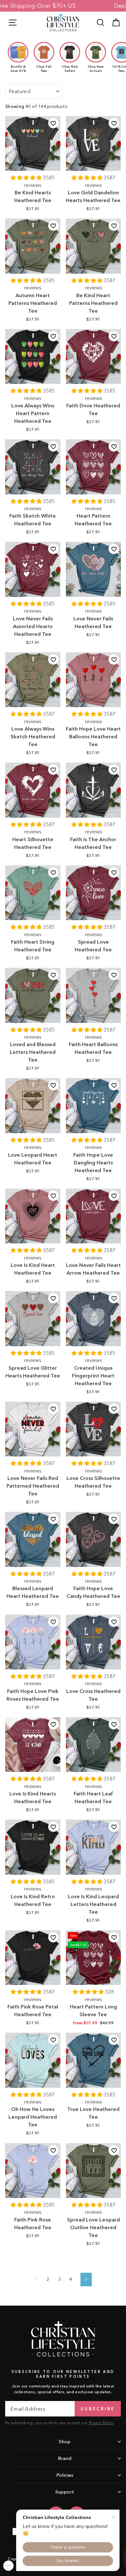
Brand (65, 2458)
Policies (65, 2475)
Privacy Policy (101, 2423)
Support (65, 2492)
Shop (65, 2441)
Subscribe (98, 2409)
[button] (27, 178)
